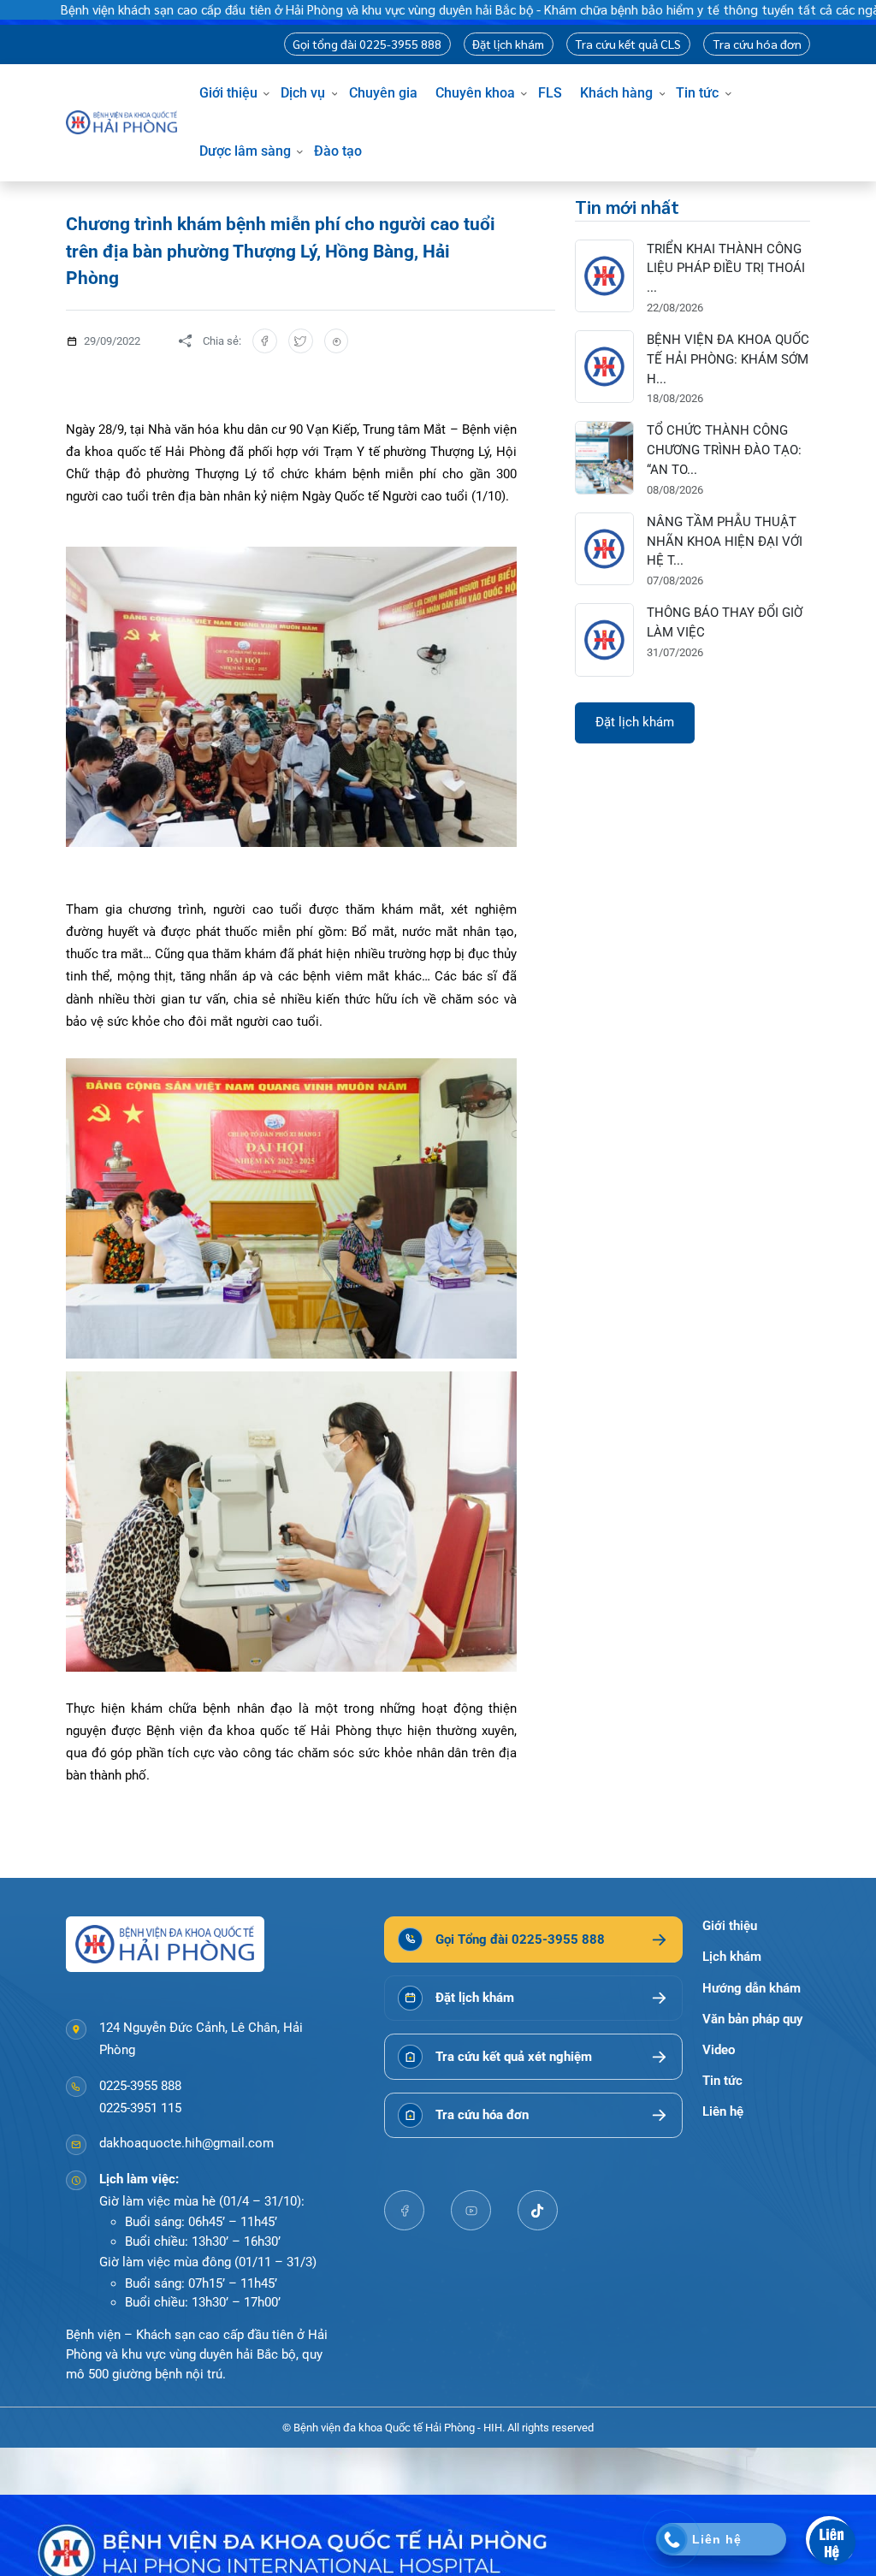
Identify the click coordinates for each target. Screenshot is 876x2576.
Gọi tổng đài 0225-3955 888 (367, 44)
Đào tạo (338, 151)
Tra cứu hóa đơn (757, 44)
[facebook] (405, 2211)
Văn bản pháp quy (752, 2019)
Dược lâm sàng (245, 151)
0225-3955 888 (140, 2086)
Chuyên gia (383, 93)
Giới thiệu (228, 93)
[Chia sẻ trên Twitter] (301, 341)
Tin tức (697, 93)
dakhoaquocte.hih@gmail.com (186, 2143)
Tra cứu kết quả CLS (628, 44)
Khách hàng (616, 93)
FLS (550, 93)
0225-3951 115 (140, 2108)
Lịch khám (732, 1957)
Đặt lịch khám (508, 44)
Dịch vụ (303, 93)
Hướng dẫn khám (752, 1988)
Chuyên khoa (475, 93)
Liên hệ (723, 2111)
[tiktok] (538, 2211)
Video (719, 2050)
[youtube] (471, 2211)
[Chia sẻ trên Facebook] (265, 341)
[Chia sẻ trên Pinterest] (337, 341)
